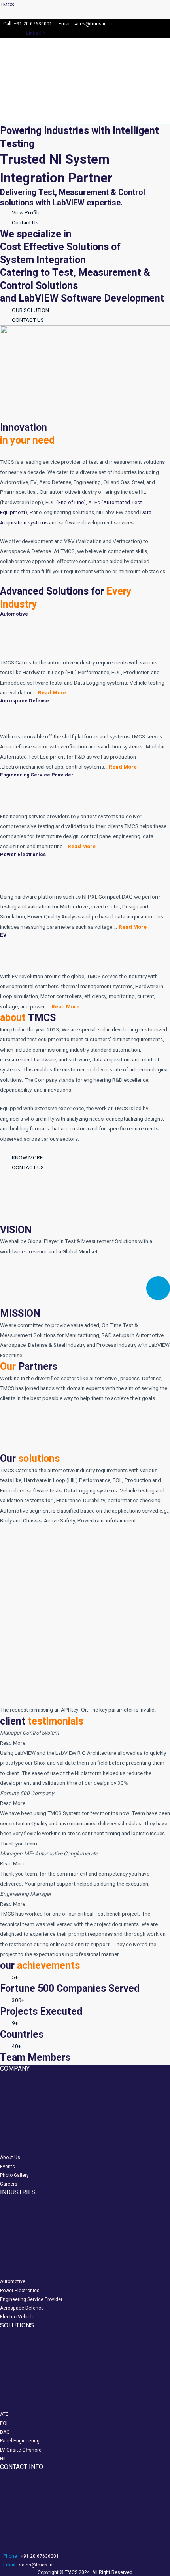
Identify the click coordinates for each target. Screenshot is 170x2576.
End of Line (71, 503)
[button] (62, 113)
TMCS (7, 5)
